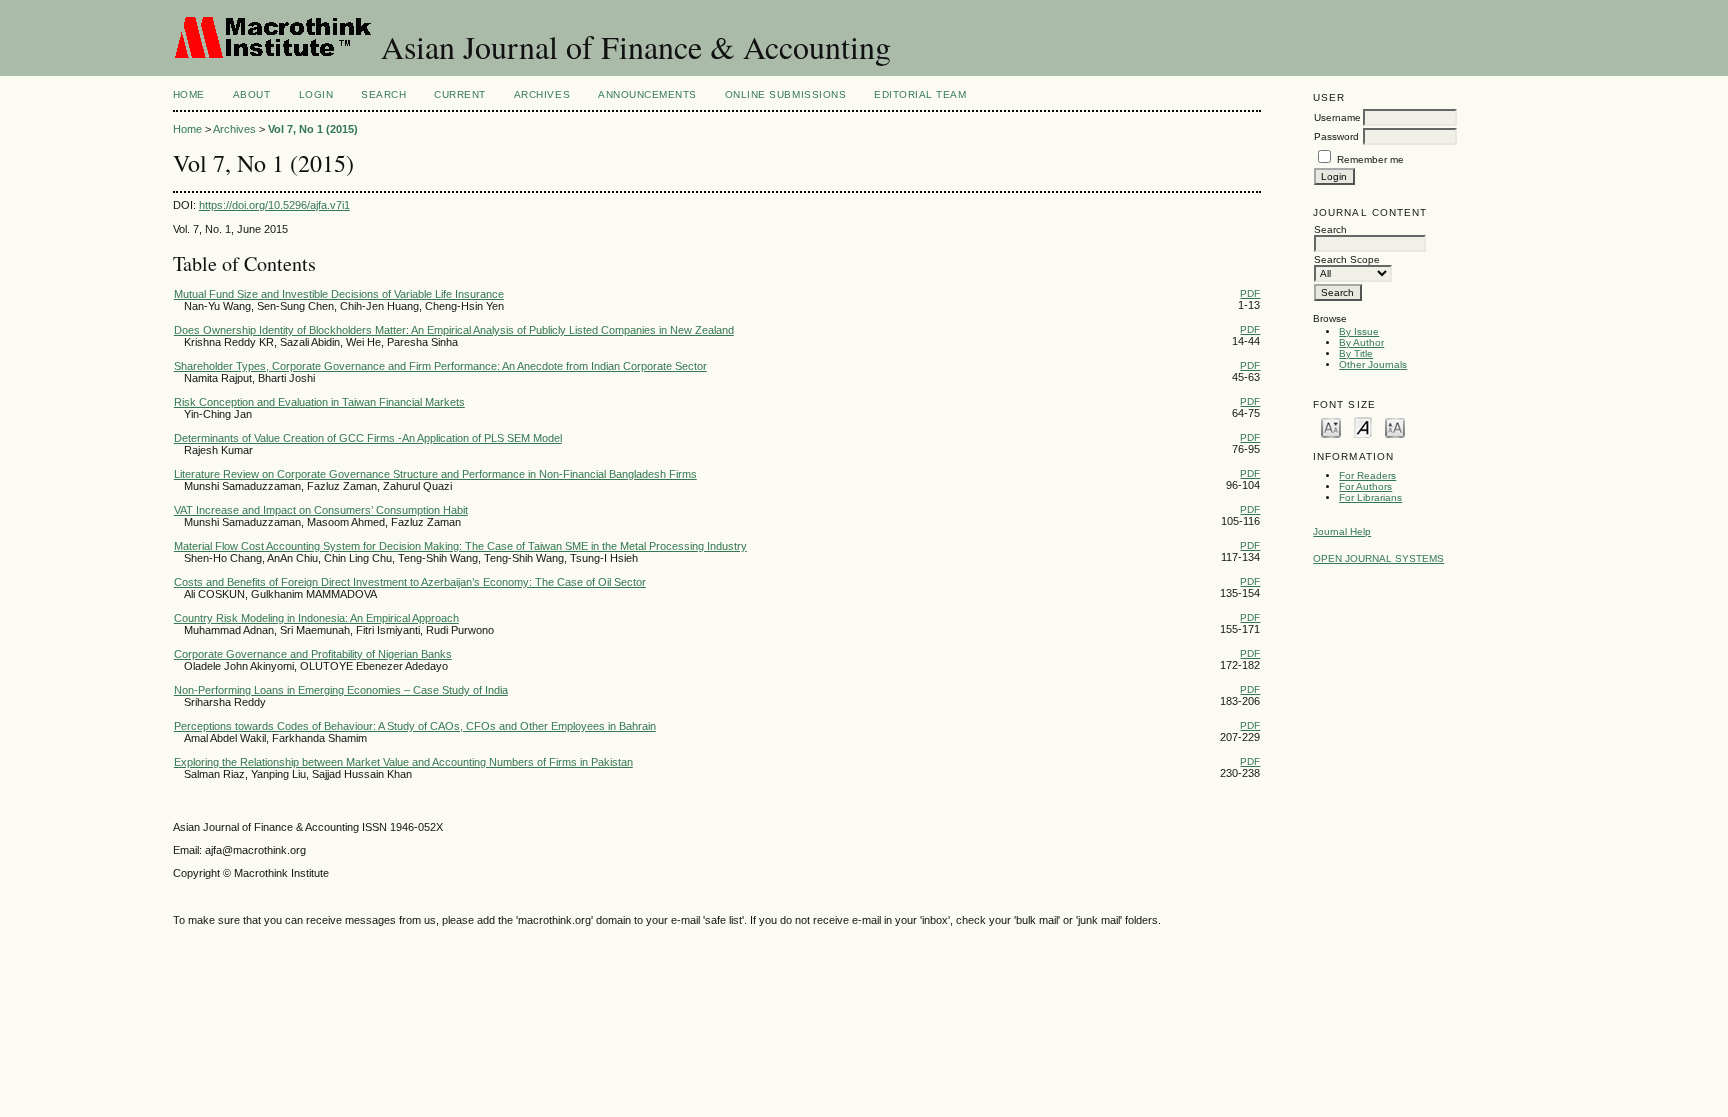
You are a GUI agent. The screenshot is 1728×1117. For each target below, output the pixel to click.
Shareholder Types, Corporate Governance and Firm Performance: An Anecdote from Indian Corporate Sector (440, 366)
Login (316, 94)
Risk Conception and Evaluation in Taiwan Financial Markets (319, 402)
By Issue (1359, 331)
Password (1336, 136)
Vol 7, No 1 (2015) (313, 129)
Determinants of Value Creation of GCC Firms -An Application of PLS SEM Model (368, 438)
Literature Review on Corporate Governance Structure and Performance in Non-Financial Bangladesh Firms (435, 474)
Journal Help (1342, 531)
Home (189, 94)
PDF (1250, 293)
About (252, 94)
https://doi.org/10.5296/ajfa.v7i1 (274, 205)
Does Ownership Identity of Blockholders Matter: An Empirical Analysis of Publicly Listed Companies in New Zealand (454, 330)
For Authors (1365, 486)
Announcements (647, 94)
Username (1337, 117)
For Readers (1367, 475)
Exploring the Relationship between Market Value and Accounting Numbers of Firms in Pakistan (403, 762)
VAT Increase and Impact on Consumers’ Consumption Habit (321, 510)
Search (383, 94)
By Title (1356, 353)
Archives (542, 94)
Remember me (1370, 159)
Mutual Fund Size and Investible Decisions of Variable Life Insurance (339, 294)
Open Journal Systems (1378, 558)
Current (460, 94)
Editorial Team (920, 94)
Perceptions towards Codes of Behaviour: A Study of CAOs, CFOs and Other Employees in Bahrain (415, 726)
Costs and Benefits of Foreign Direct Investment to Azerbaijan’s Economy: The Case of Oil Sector (410, 582)
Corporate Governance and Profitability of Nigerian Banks (313, 654)
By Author (1361, 342)
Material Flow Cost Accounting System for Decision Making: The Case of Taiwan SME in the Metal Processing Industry (460, 546)
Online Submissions (785, 94)
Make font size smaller (1331, 426)
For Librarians (1370, 497)
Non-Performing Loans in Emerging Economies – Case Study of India (341, 690)
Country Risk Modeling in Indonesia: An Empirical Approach (316, 618)
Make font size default (1363, 426)
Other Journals (1373, 364)
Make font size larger (1395, 426)
